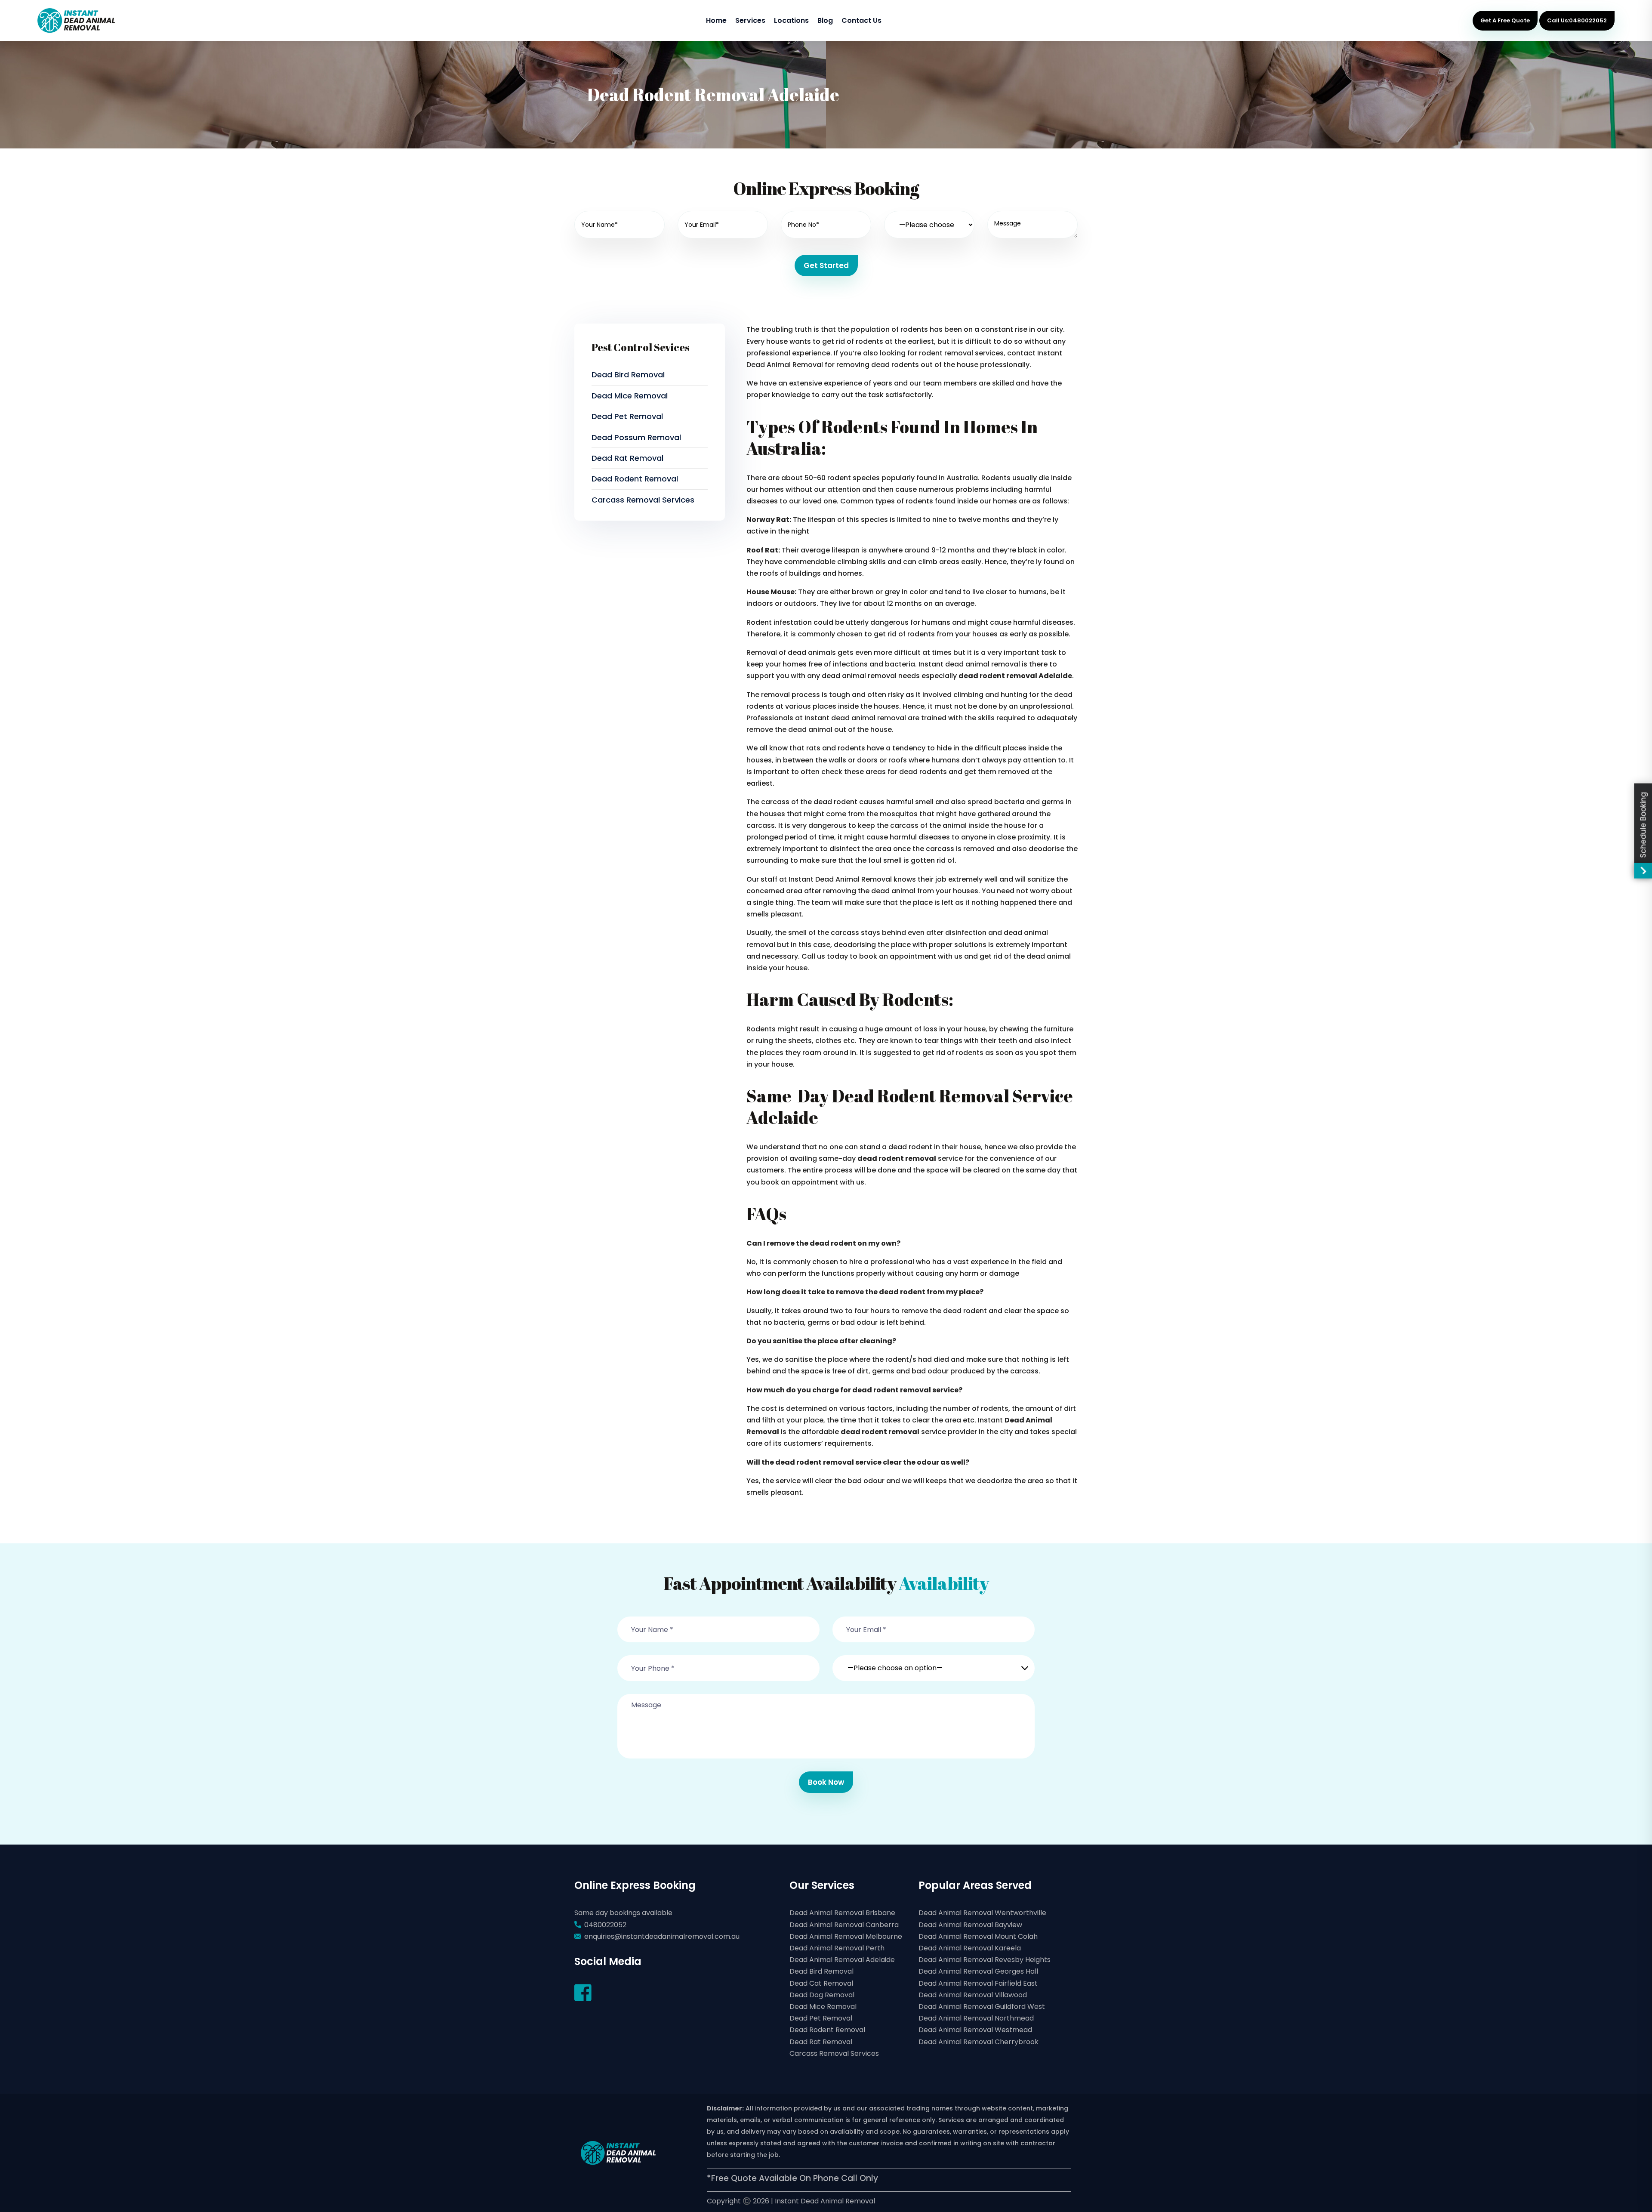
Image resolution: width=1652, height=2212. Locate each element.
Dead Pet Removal (627, 416)
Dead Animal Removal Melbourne (846, 1936)
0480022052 (605, 1925)
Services (750, 20)
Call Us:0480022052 (1577, 20)
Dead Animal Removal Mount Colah (978, 1936)
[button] (934, 1663)
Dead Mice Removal (630, 396)
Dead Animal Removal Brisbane (842, 1913)
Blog (825, 20)
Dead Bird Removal (628, 375)
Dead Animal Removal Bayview (970, 1925)
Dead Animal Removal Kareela (970, 1948)
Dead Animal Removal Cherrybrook (979, 2042)
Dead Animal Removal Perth (837, 1948)
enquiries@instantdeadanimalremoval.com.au (662, 1936)
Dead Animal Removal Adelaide (842, 1960)
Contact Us (861, 20)
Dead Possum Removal (636, 437)
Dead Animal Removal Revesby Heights (985, 1960)
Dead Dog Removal (822, 1995)
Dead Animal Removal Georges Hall (978, 1971)
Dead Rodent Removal (635, 479)
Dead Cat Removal (821, 1983)
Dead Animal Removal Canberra (844, 1925)
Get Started (826, 265)
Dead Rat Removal (627, 458)
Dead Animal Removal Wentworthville (982, 1913)
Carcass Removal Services (643, 500)
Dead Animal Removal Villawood (973, 1995)
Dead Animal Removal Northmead (976, 2018)
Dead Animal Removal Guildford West (982, 2007)
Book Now (826, 1782)
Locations (791, 20)
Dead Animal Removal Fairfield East (978, 1983)
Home (716, 20)
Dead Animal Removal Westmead (975, 2030)
